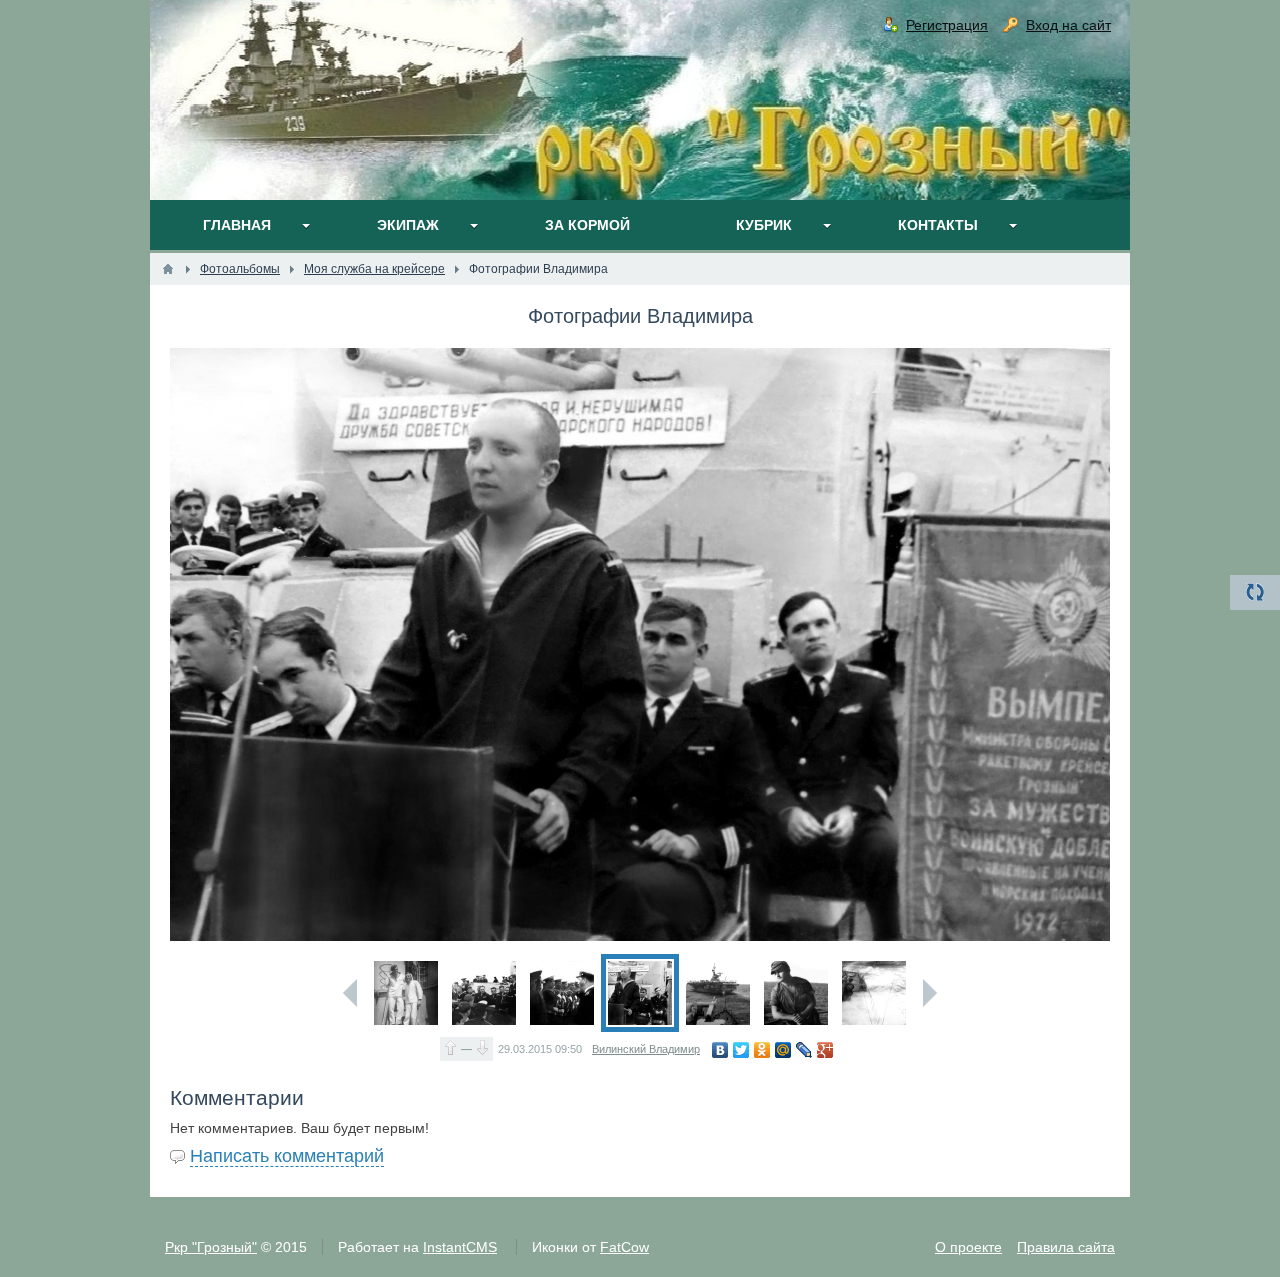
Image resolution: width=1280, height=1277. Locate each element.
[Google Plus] (825, 1050)
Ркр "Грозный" (211, 1247)
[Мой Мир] (783, 1050)
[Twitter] (741, 1050)
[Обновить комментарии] (1255, 592)
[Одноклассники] (762, 1050)
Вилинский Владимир (646, 1049)
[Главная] (168, 269)
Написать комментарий (287, 1156)
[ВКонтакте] (720, 1050)
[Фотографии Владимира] (640, 993)
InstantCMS (460, 1247)
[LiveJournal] (804, 1050)
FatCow (624, 1247)
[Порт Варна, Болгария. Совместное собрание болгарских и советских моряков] (484, 993)
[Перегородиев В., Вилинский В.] (406, 993)
